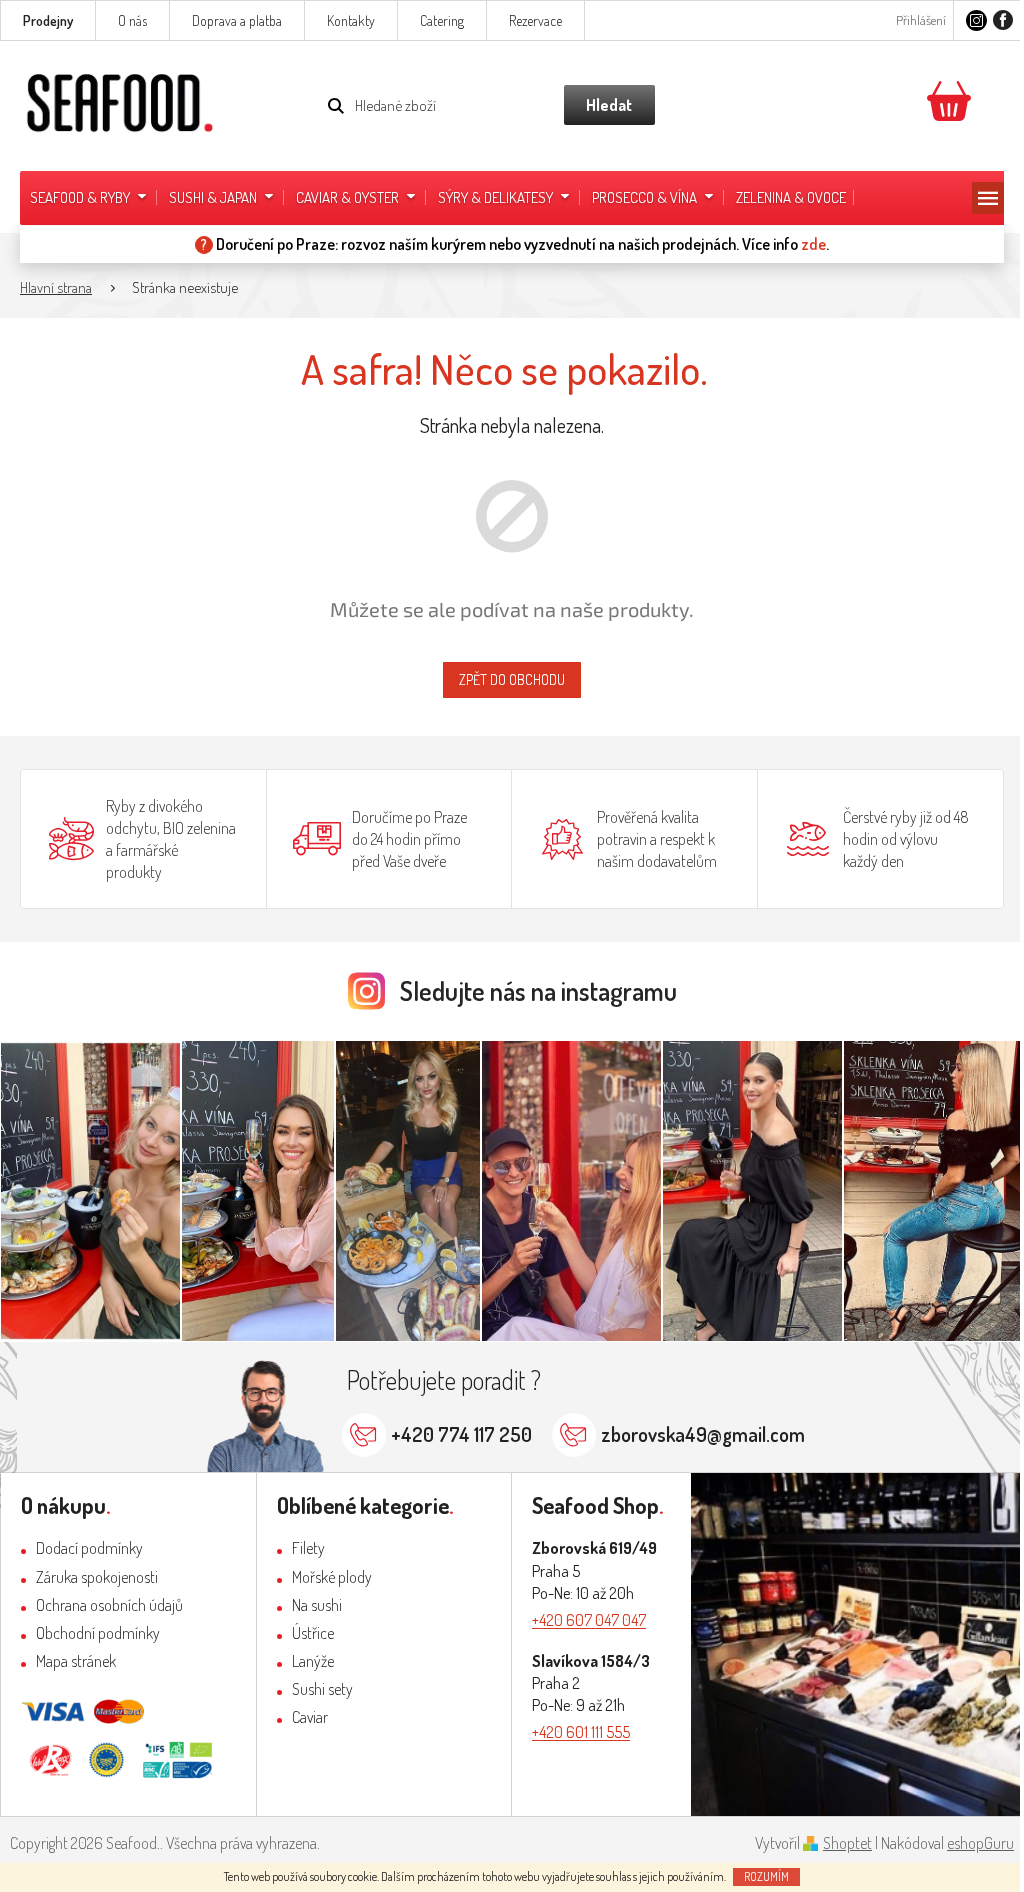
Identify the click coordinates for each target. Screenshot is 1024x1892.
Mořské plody (332, 1577)
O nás (132, 20)
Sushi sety (322, 1689)
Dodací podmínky (89, 1548)
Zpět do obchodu (512, 679)
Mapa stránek (76, 1661)
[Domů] (66, 288)
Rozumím (766, 1876)
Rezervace (535, 20)
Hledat (609, 105)
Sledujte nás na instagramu (538, 990)
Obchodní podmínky (98, 1633)
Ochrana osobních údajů (109, 1605)
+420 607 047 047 (589, 1620)
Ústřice (313, 1633)
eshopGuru (980, 1843)
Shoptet (847, 1843)
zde (813, 244)
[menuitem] (89, 198)
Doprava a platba (237, 20)
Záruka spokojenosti (97, 1577)
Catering (442, 20)
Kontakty (351, 20)
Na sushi (317, 1605)
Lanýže (313, 1661)
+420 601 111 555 (581, 1732)
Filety (308, 1548)
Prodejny (48, 20)
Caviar (310, 1717)
